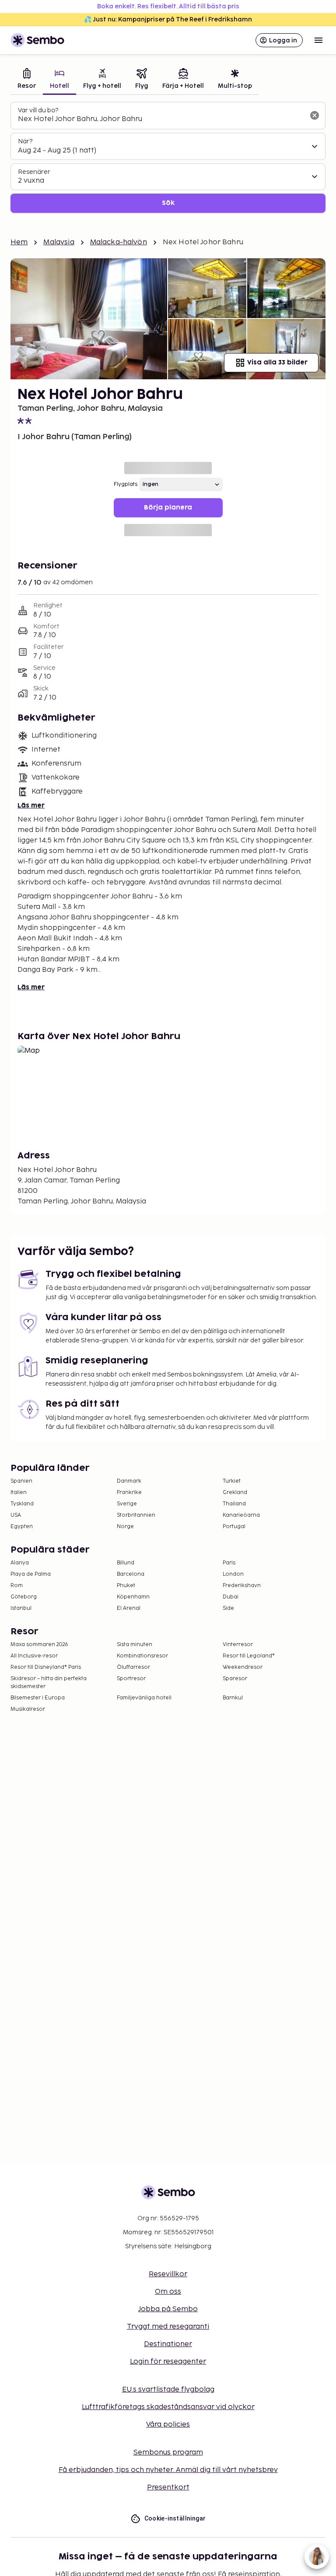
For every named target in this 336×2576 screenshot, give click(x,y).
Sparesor (235, 1679)
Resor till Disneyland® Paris (46, 1667)
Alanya (20, 1563)
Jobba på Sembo (168, 2309)
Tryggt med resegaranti (168, 2327)
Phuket (126, 1586)
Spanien (21, 1481)
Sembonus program (168, 2453)
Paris (229, 1563)
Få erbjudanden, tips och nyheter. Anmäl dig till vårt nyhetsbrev (168, 2470)
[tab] (27, 80)
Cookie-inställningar (175, 2518)
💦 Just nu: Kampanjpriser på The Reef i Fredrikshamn (168, 19)
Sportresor (131, 1679)
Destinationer (168, 2344)
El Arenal (129, 1608)
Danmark (129, 1481)
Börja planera (168, 508)
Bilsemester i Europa (38, 1698)
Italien (19, 1493)
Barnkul (233, 1698)
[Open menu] (318, 40)
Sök (168, 203)
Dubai (231, 1597)
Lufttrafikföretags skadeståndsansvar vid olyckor (168, 2407)
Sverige (127, 1504)
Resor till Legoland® (249, 1656)
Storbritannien (136, 1515)
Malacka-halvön (119, 242)
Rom (17, 1586)
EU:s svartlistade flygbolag (168, 2390)
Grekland (235, 1493)
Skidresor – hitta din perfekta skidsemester (49, 1683)
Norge (125, 1527)
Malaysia (59, 242)
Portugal (234, 1527)
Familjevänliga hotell (144, 1698)
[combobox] (161, 119)
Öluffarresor (133, 1667)
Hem (19, 242)
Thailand (234, 1504)
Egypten (22, 1527)
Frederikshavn (242, 1586)
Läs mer (31, 806)
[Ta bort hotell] (315, 115)
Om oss (168, 2292)
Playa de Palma (31, 1574)
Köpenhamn (133, 1597)
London (233, 1574)
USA (16, 1515)
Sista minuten (135, 1645)
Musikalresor (28, 1709)
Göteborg (24, 1597)
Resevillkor (168, 2274)
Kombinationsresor (142, 1656)
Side (228, 1608)
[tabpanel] (168, 158)
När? (25, 141)
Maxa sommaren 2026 (39, 1645)
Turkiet (232, 1481)
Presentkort (168, 2488)
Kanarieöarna (241, 1515)
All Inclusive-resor (34, 1656)
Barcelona (131, 1574)
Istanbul (21, 1608)
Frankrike (129, 1493)
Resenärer (34, 172)
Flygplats (126, 484)
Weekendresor (243, 1667)
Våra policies (168, 2425)
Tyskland (22, 1504)
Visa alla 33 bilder (277, 362)
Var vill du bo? (38, 110)
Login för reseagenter (168, 2362)
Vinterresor (238, 1645)
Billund (126, 1563)
